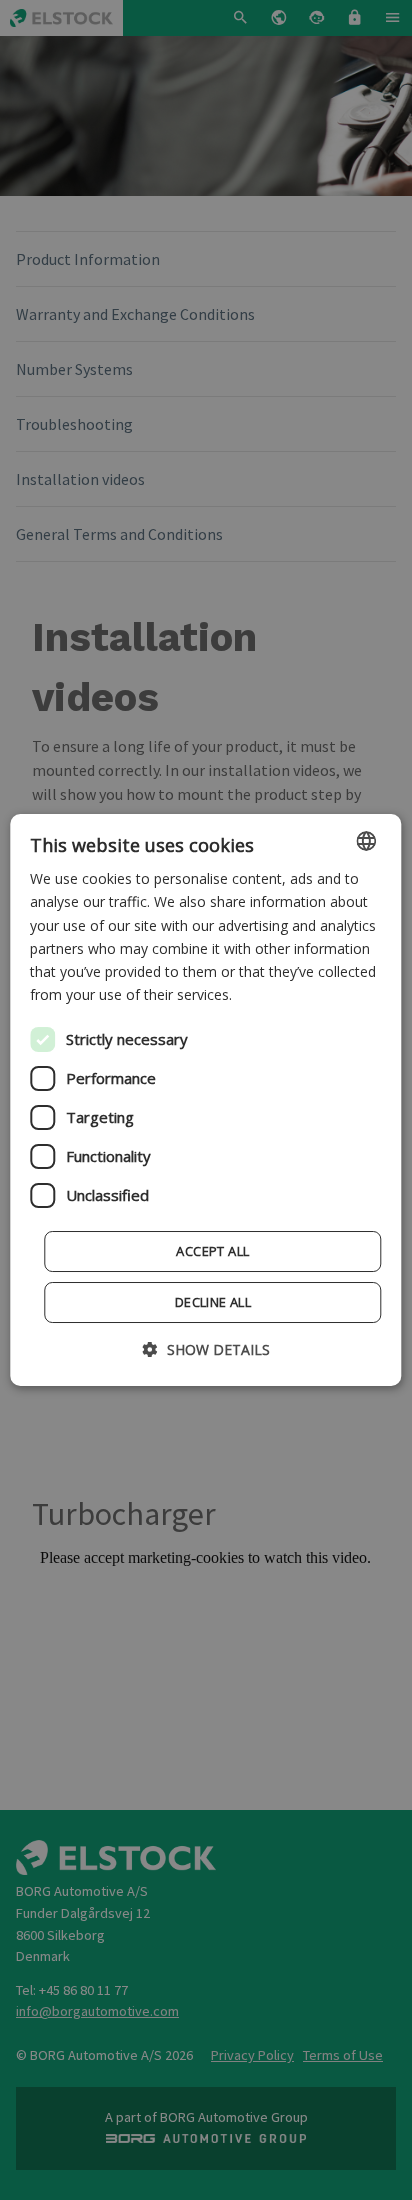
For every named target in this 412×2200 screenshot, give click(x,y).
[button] (206, 1349)
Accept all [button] (212, 1251)
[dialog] (205, 1100)
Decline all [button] (213, 1302)
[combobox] (367, 841)
